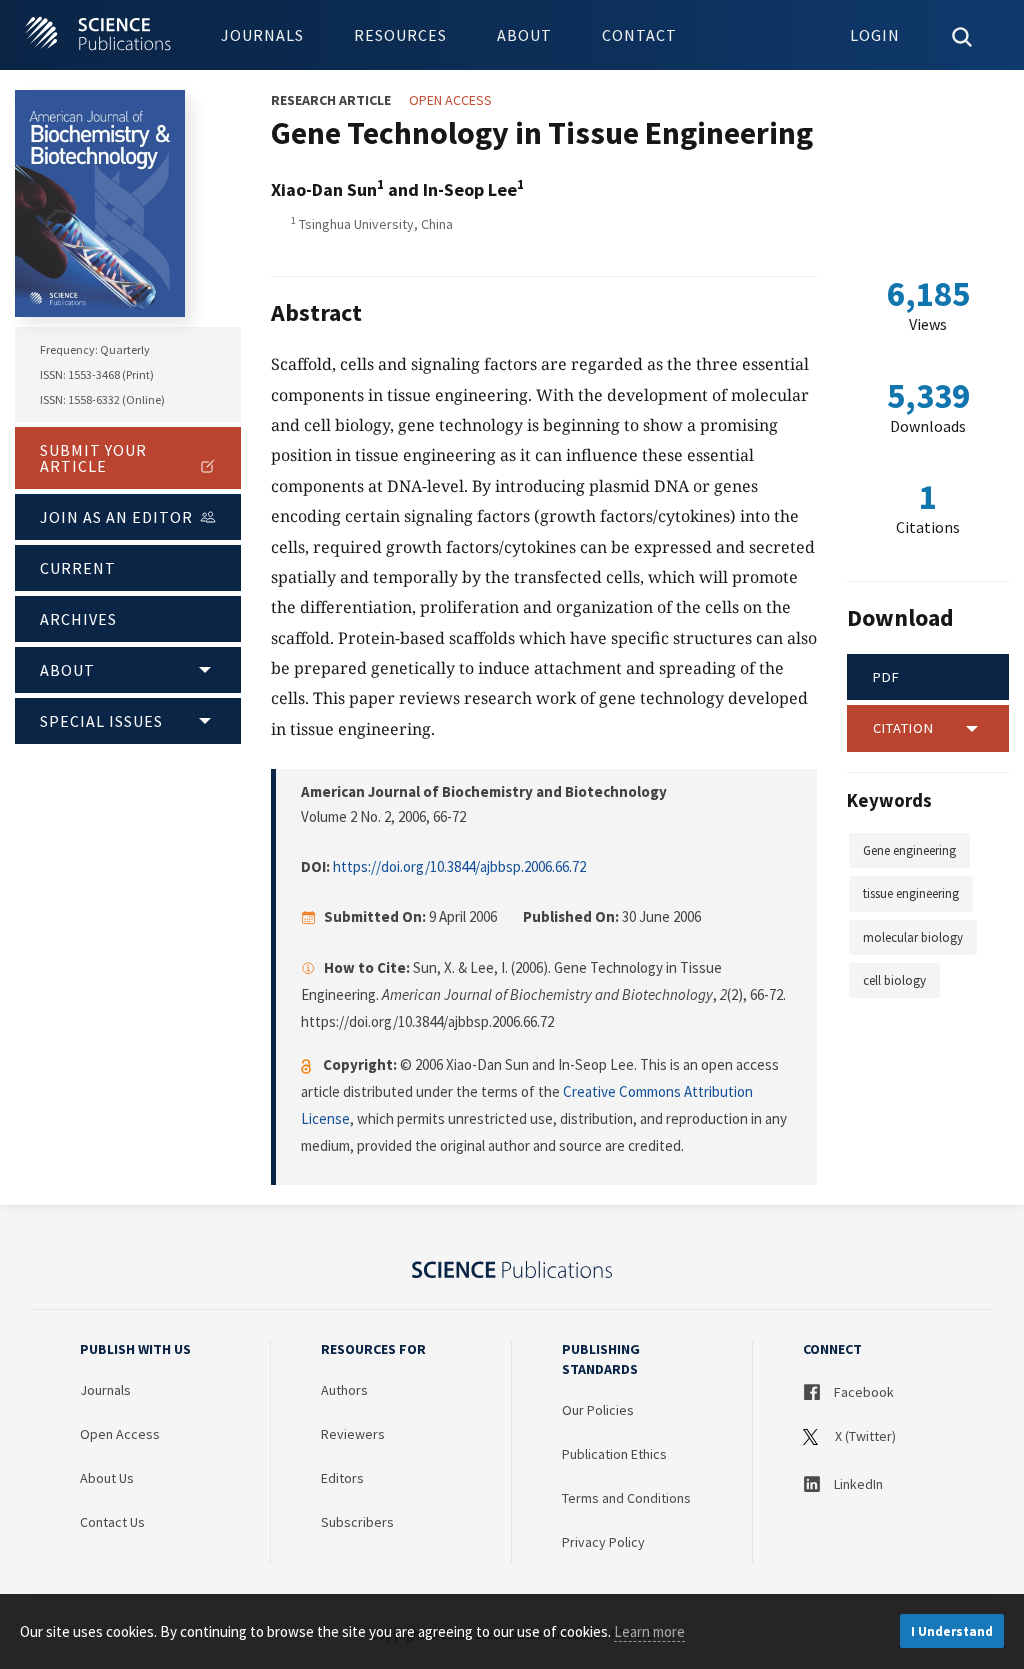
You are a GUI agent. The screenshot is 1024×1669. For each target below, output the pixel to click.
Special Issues (101, 721)
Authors (344, 1390)
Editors (342, 1478)
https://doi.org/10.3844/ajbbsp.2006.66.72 (459, 866)
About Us (107, 1478)
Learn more (649, 1631)
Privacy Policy (603, 1542)
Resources (400, 35)
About (524, 35)
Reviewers (353, 1434)
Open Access (120, 1434)
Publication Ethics (614, 1454)
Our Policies (598, 1410)
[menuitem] (262, 35)
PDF (886, 677)
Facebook (862, 1392)
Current (78, 568)
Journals (262, 35)
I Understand (952, 1631)
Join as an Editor (116, 517)
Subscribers (357, 1522)
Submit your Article (93, 458)
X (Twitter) (864, 1436)
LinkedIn (857, 1484)
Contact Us (112, 1522)
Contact (639, 35)
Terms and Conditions (626, 1498)
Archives (78, 619)
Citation (903, 728)
